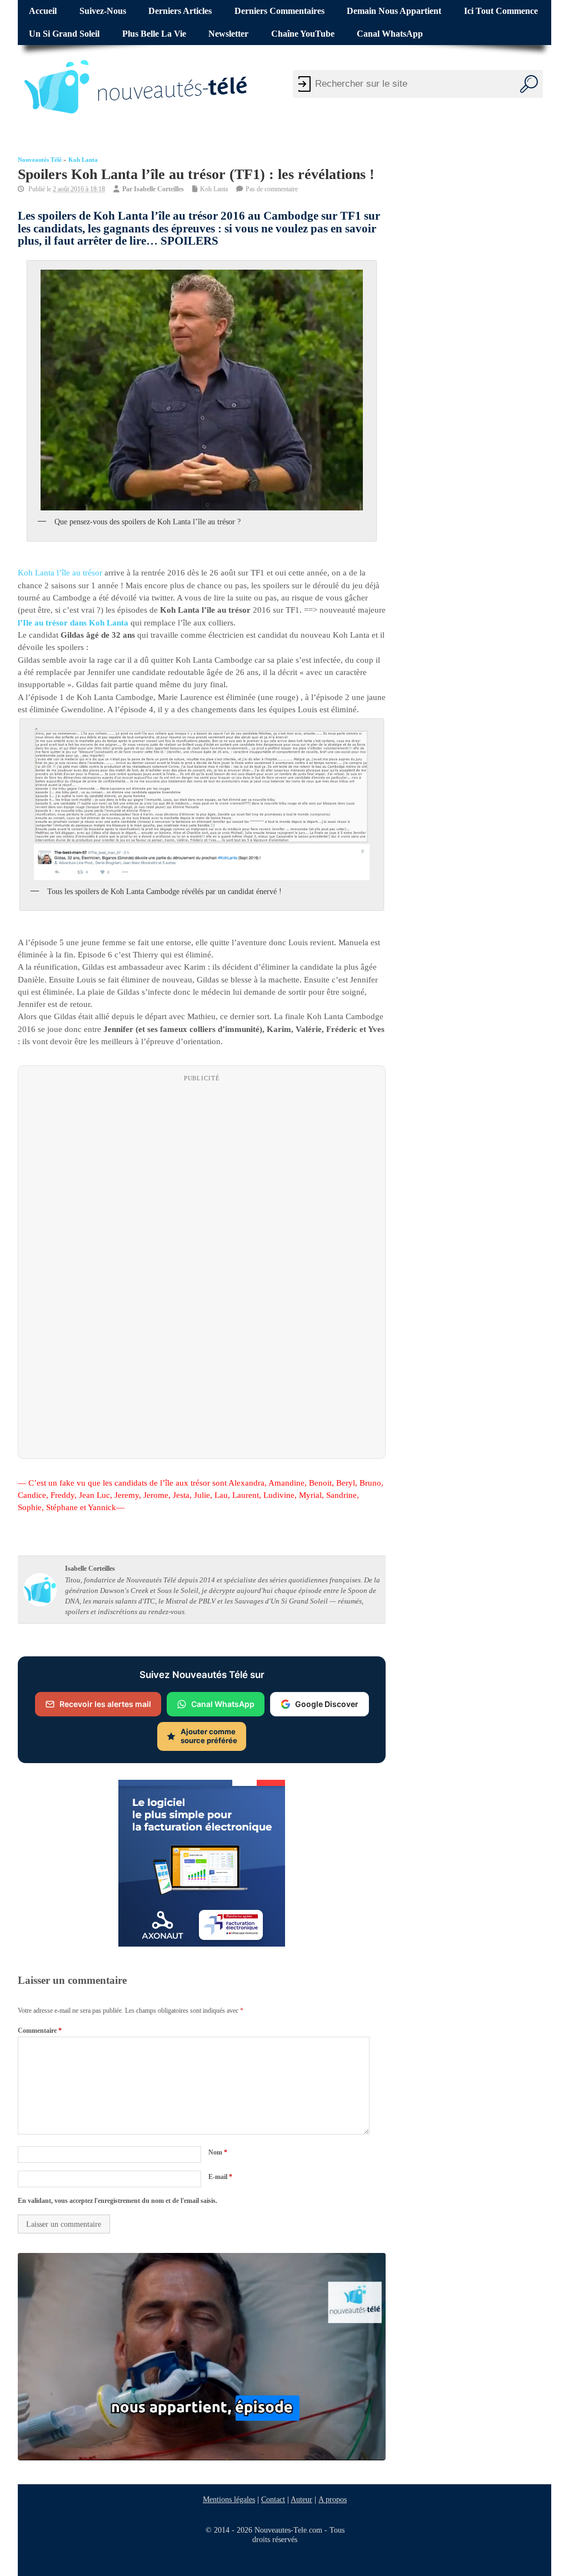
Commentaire (40, 2030)
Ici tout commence (501, 11)
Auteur (301, 2499)
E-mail (220, 2176)
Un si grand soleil (64, 34)
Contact (273, 2499)
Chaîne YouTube (303, 34)
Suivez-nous (103, 11)
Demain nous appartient (394, 11)
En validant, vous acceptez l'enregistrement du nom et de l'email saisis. (118, 2201)
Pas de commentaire (272, 189)
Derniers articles (180, 11)
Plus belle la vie (154, 34)
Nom (218, 2152)
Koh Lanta (83, 160)
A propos (333, 2499)
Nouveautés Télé (40, 160)
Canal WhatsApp (390, 34)
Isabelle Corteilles (159, 189)
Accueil (43, 11)
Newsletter (228, 34)
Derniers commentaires (279, 11)
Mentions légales (229, 2499)
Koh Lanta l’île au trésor (60, 573)
